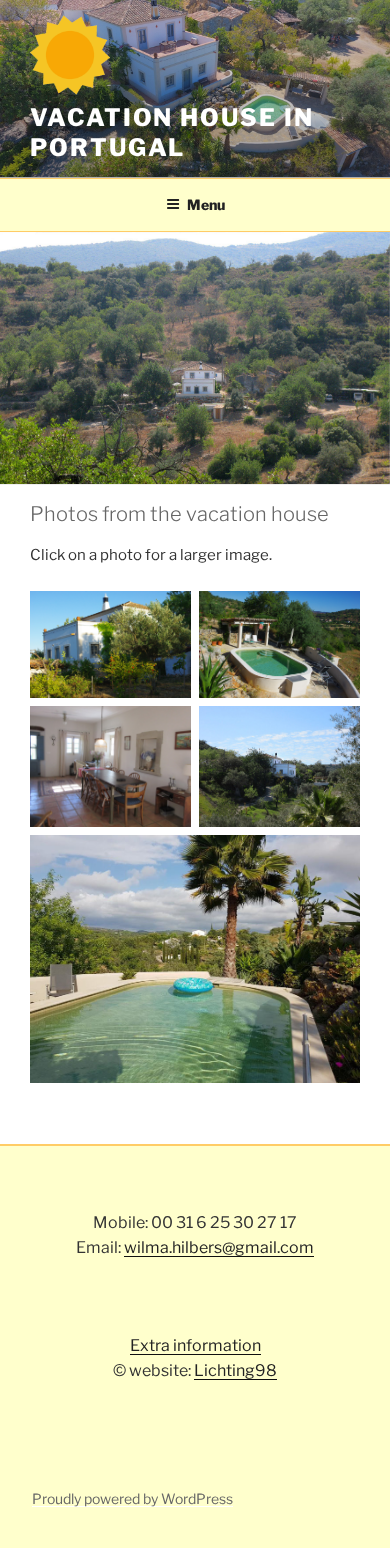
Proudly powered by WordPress (132, 1498)
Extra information (195, 1345)
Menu (206, 204)
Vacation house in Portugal (172, 132)
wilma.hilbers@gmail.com (219, 1247)
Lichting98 (235, 1370)
